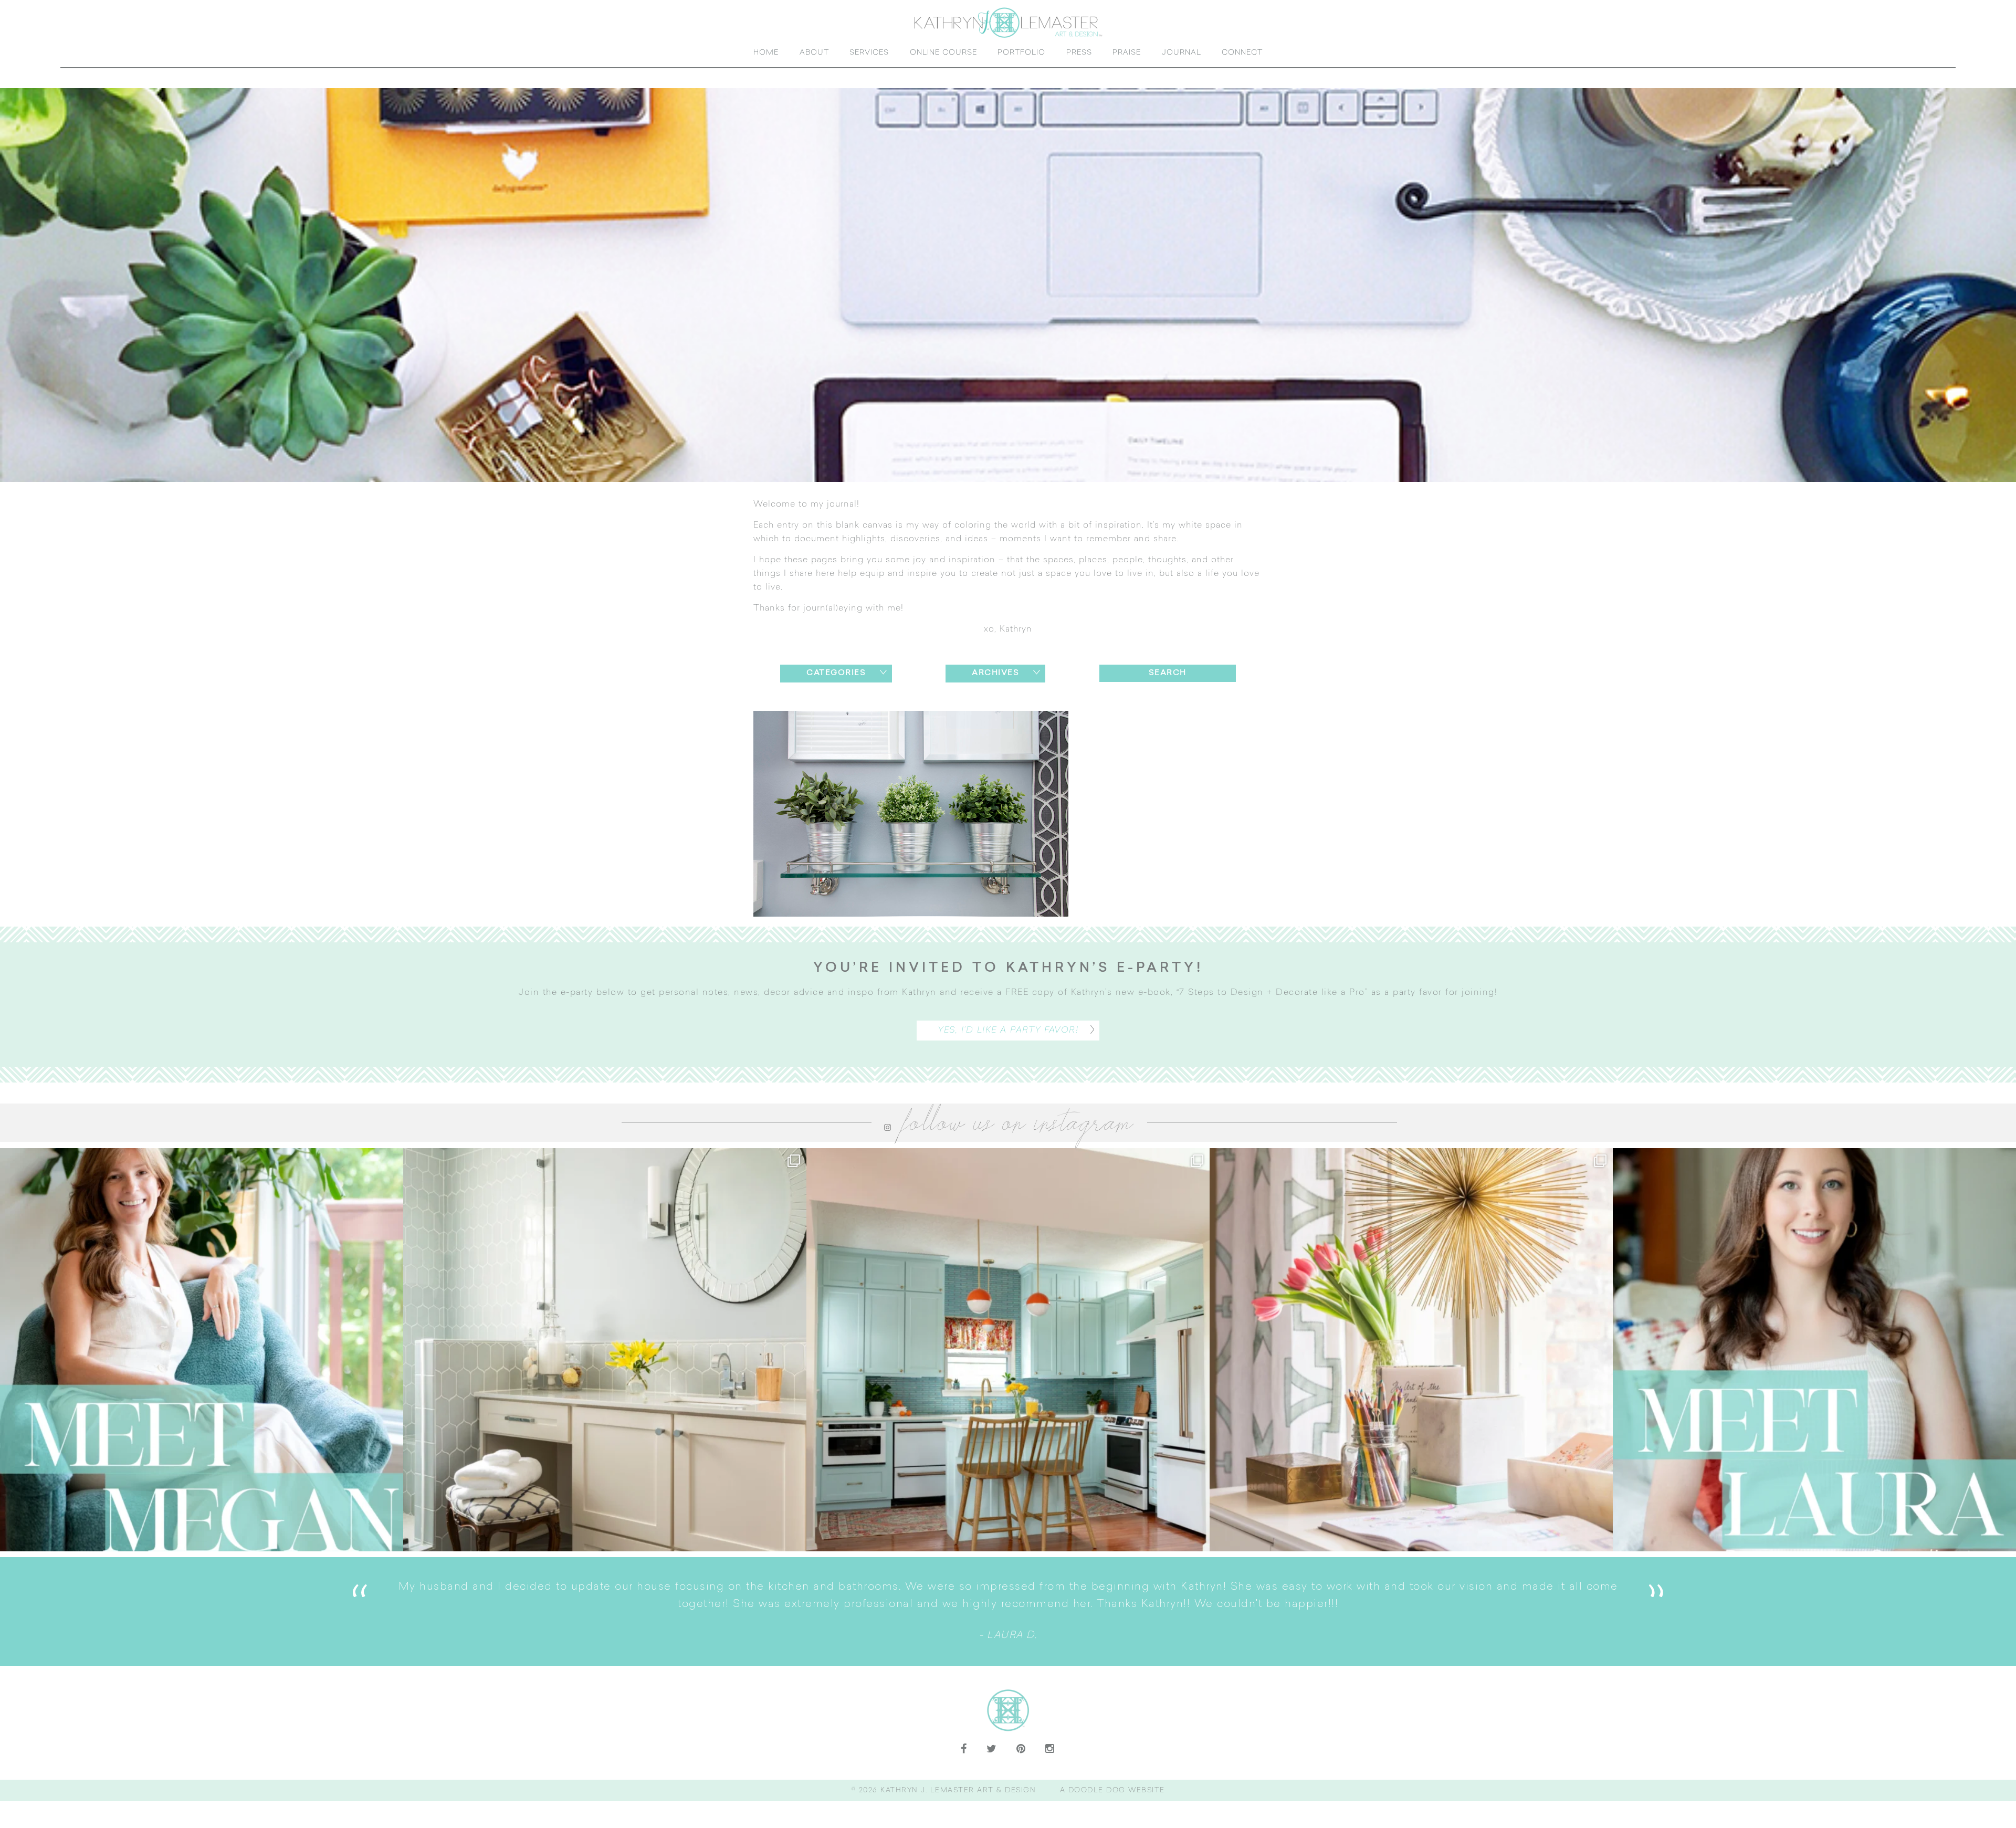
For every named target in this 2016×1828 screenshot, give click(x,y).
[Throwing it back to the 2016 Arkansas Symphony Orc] (1411, 1367)
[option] (1314, 1629)
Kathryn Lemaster (1008, 31)
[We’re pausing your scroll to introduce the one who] (1814, 1367)
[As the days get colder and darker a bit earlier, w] (1008, 1367)
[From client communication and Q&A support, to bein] (202, 1367)
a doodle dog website (1112, 1808)
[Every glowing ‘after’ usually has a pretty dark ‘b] (605, 1367)
